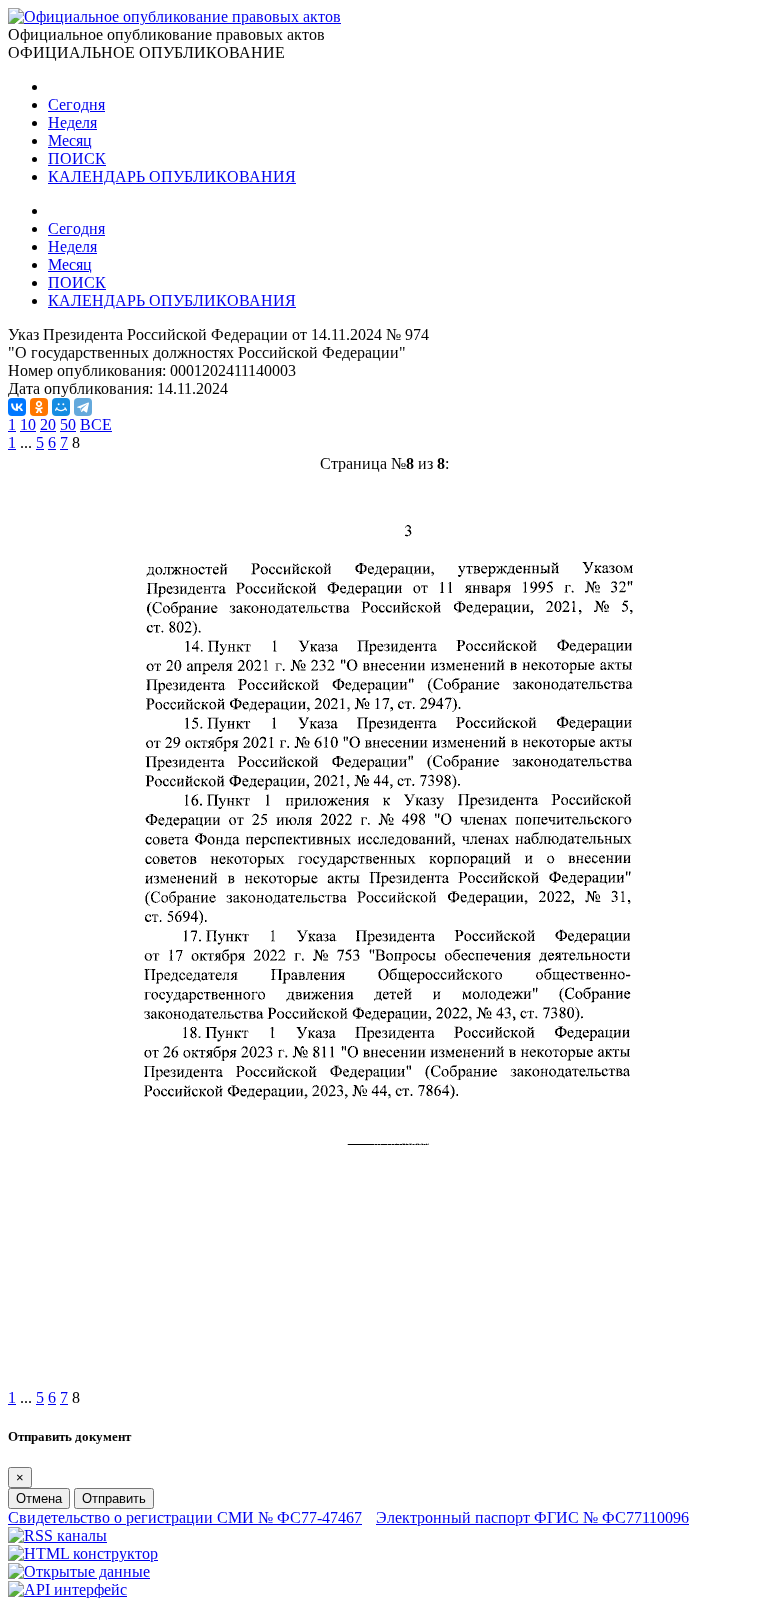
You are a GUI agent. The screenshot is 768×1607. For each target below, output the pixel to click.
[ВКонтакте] (17, 407)
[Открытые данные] (79, 1571)
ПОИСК (77, 158)
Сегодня (76, 104)
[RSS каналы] (57, 1535)
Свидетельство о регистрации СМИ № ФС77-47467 (185, 1517)
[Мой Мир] (61, 407)
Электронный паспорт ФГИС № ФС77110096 (532, 1517)
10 (28, 424)
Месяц (70, 140)
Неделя (72, 122)
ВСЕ (96, 424)
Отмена (39, 1498)
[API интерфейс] (67, 1589)
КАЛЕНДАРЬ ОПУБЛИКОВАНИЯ (172, 176)
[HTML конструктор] (83, 1553)
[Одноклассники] (39, 407)
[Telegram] (83, 407)
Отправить (114, 1498)
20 (48, 424)
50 (68, 424)
